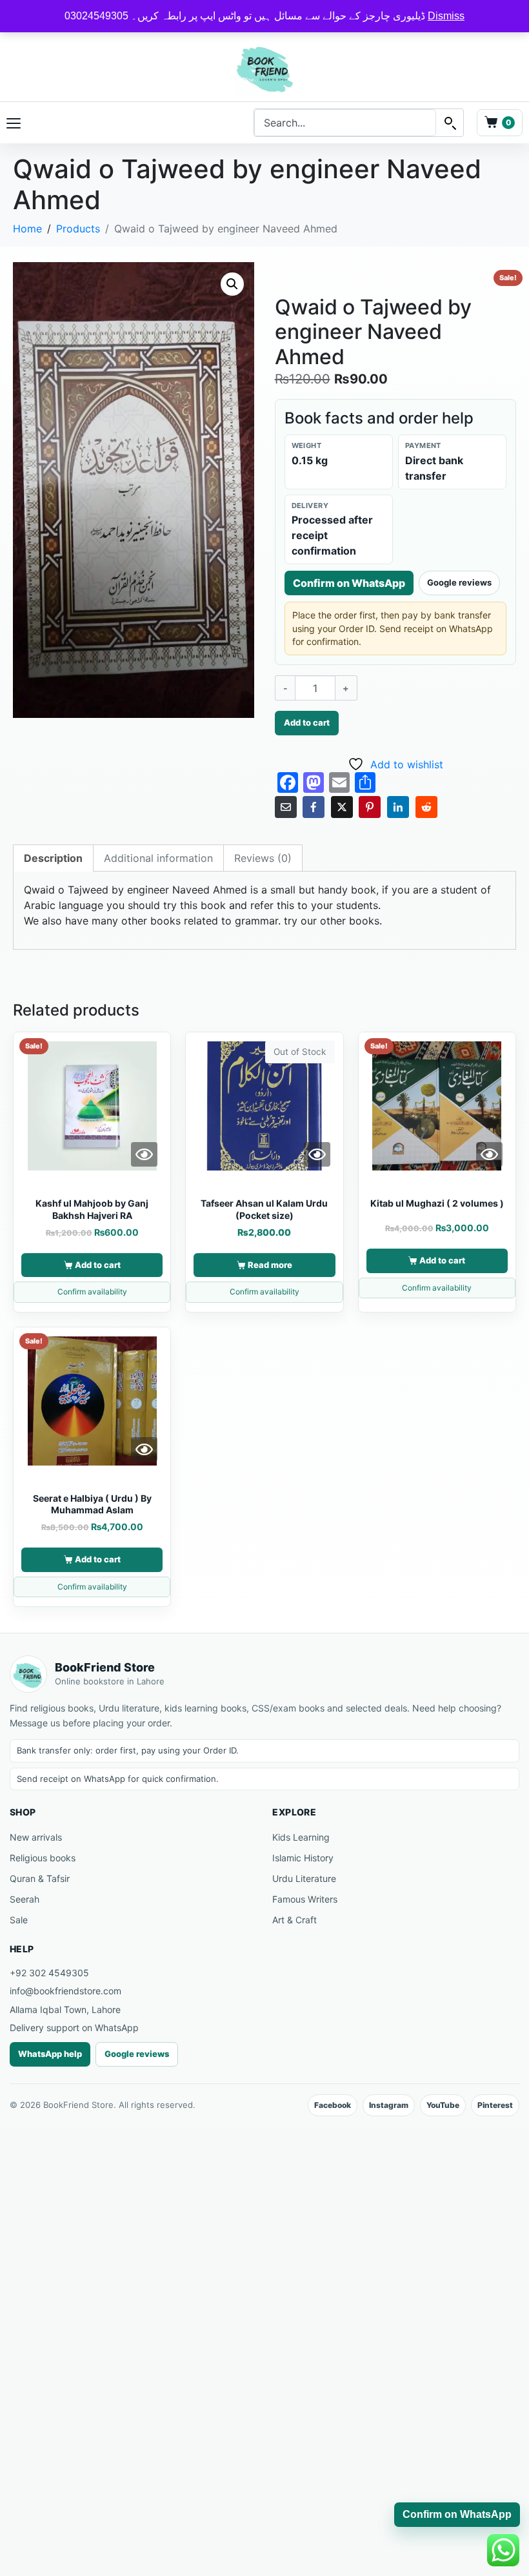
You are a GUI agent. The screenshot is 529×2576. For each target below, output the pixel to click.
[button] (232, 284)
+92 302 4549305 (49, 1973)
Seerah (25, 1899)
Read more (270, 1265)
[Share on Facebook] (314, 807)
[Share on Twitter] (342, 807)
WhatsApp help (50, 2054)
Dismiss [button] (446, 16)
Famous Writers (305, 1899)
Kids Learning (301, 1837)
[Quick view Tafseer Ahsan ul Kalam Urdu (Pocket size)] (317, 1154)
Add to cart (307, 722)
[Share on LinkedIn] (398, 807)
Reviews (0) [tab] (263, 858)
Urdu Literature (304, 1878)
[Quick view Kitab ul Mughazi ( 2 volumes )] (489, 1154)
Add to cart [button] (98, 1265)
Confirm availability (92, 1292)
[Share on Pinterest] (370, 807)
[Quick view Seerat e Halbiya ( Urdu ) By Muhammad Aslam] (144, 1449)
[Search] (450, 123)
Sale (19, 1920)
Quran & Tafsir (40, 1878)
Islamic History (303, 1858)
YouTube (443, 2105)
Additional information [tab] (158, 858)
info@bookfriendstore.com (65, 1991)
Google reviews (459, 582)
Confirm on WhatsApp (349, 583)
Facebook (333, 2105)
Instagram (389, 2105)
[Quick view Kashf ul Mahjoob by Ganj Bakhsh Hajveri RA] (144, 1154)
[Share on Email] (286, 807)
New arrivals (36, 1837)
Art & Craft (294, 1920)
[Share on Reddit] (426, 807)
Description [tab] (53, 858)
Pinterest (495, 2105)
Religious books (43, 1858)
